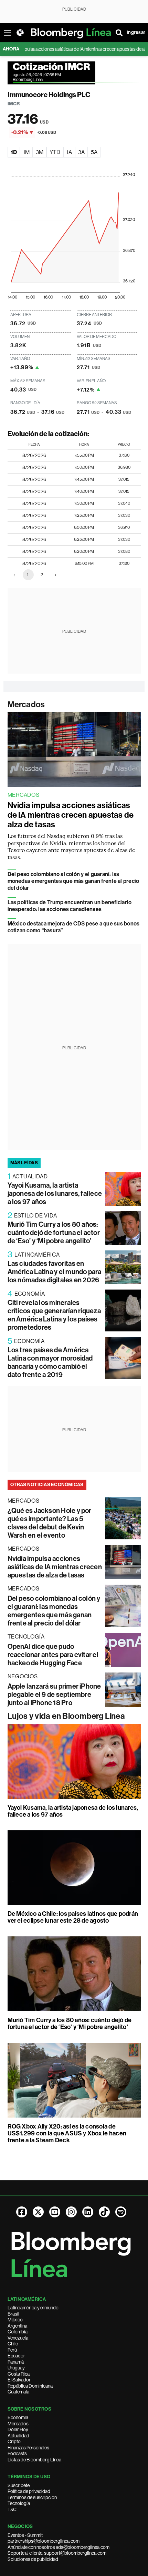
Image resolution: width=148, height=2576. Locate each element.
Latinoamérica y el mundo (33, 2308)
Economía (18, 2417)
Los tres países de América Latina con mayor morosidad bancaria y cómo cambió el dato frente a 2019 (50, 1362)
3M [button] (40, 152)
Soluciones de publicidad (33, 2559)
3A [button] (81, 152)
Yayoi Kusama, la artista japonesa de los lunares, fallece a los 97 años (55, 1193)
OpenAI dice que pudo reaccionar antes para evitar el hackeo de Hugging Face (53, 1655)
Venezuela (18, 2338)
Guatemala (18, 2392)
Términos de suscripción (32, 2497)
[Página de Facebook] (22, 2212)
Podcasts (17, 2453)
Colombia (18, 2332)
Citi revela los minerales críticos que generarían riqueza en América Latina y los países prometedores (54, 1315)
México (15, 2320)
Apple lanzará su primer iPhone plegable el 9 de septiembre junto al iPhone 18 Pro (54, 1694)
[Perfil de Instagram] (71, 2212)
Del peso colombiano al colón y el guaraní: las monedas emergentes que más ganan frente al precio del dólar (73, 881)
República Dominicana (30, 2386)
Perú (12, 2350)
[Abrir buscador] (119, 33)
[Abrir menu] (8, 33)
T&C (12, 2509)
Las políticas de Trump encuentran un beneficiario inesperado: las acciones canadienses (70, 906)
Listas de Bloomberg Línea (34, 2460)
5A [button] (94, 152)
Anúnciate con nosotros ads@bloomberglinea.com (59, 2547)
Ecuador (16, 2356)
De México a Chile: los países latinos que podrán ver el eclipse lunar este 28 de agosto (73, 1917)
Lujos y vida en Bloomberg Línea (66, 1716)
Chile (13, 2344)
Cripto (14, 2441)
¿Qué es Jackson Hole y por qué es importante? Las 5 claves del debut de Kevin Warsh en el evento (50, 1523)
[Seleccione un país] (20, 33)
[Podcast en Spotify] (121, 2212)
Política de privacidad (29, 2491)
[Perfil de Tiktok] (104, 2212)
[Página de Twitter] (38, 2212)
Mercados (26, 704)
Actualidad (18, 2436)
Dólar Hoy (18, 2429)
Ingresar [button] (136, 32)
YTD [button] (55, 152)
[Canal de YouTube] (55, 2212)
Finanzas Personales (28, 2448)
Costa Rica (19, 2374)
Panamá (16, 2362)
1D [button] (14, 152)
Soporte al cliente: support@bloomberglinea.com (57, 2553)
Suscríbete (19, 2485)
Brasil (13, 2314)
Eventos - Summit (25, 2535)
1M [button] (26, 152)
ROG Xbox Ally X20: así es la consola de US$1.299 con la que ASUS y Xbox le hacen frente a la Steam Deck (67, 2133)
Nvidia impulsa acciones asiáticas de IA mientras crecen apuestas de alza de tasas (71, 815)
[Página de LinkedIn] (88, 2212)
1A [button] (69, 152)
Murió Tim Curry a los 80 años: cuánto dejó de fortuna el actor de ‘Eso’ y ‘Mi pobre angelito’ (54, 1233)
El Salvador (19, 2380)
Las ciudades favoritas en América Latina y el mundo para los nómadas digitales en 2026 (55, 1272)
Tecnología (19, 2503)
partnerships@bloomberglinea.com (44, 2541)
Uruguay (16, 2368)
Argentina (17, 2326)
